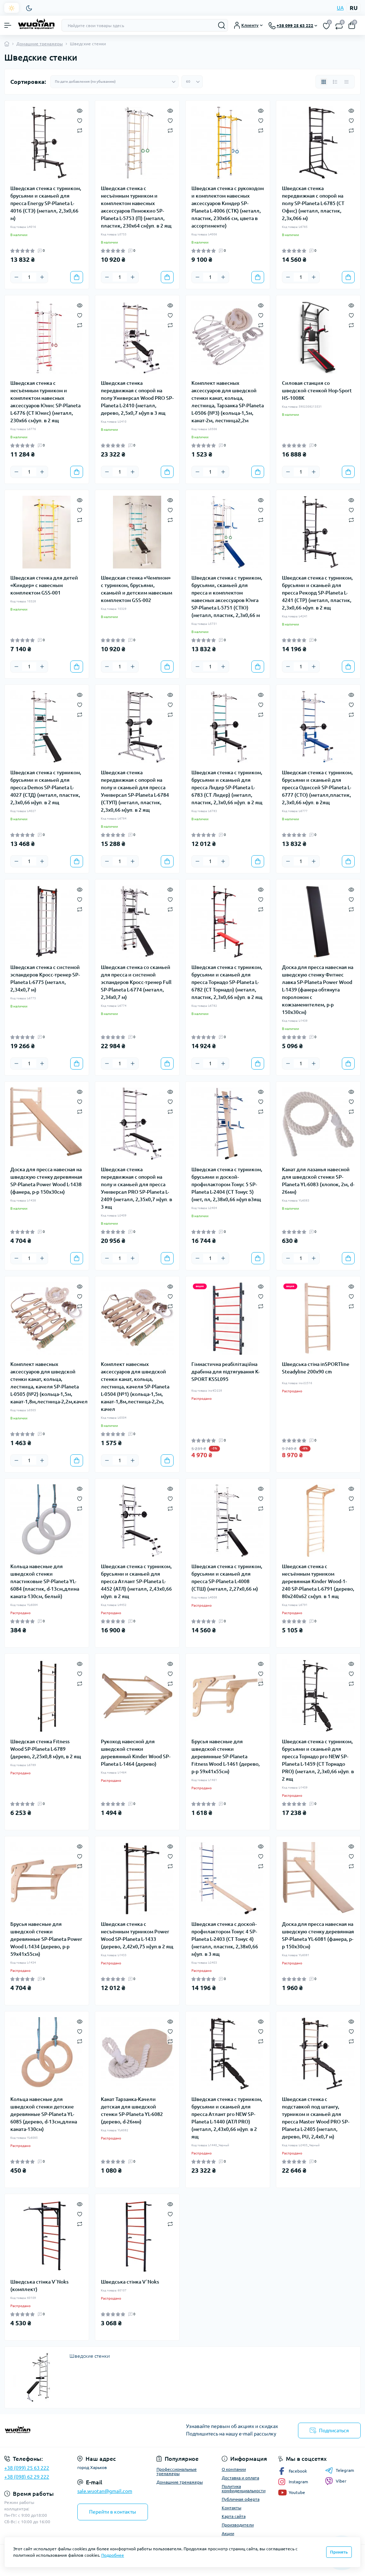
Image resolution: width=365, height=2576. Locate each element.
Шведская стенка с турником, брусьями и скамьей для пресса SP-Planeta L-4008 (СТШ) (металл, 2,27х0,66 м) (227, 1578)
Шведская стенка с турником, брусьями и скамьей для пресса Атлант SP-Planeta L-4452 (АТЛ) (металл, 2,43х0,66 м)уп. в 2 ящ (136, 1581)
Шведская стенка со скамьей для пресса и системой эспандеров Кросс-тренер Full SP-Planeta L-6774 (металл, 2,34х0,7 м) (136, 982)
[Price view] (346, 82)
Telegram (345, 2470)
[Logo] (36, 25)
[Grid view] (324, 82)
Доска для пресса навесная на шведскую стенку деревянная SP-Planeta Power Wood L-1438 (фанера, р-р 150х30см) (46, 1181)
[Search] (222, 25)
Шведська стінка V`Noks (130, 2282)
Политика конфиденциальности (244, 2488)
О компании (234, 2469)
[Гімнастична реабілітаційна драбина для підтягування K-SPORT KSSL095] (228, 1318)
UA (340, 8)
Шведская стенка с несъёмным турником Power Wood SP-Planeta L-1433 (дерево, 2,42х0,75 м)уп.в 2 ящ (137, 1935)
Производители (238, 2525)
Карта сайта (234, 2516)
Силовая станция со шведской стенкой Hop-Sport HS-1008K (317, 391)
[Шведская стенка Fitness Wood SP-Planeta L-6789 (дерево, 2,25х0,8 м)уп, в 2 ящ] (47, 1696)
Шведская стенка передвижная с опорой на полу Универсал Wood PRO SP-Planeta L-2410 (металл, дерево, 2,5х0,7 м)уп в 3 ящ (137, 398)
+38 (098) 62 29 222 (27, 2477)
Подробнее (113, 2555)
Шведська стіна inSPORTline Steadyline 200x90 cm (316, 1368)
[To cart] (77, 277)
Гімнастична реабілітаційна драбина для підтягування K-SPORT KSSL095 (225, 1372)
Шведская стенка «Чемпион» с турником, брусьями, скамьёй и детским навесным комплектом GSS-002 (137, 589)
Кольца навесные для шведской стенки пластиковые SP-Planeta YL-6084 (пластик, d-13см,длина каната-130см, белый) (45, 1581)
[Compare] (80, 130)
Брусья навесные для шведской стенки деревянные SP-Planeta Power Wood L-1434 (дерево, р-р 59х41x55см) (46, 1939)
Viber (341, 2481)
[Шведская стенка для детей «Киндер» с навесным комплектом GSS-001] (47, 532)
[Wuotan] (61, 2430)
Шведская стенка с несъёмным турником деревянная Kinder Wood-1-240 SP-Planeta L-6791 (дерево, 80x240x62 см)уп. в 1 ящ (318, 1581)
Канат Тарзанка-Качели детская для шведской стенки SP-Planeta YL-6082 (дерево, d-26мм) (132, 2110)
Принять (339, 2552)
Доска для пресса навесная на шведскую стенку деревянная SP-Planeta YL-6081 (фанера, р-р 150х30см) (318, 1935)
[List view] (335, 82)
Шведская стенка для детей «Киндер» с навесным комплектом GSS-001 (44, 585)
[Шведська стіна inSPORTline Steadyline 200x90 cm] (318, 1318)
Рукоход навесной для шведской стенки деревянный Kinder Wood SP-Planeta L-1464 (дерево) (136, 1753)
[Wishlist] (80, 120)
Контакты (232, 2508)
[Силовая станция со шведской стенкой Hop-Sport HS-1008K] (318, 337)
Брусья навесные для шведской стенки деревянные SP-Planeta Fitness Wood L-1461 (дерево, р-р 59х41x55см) (226, 1756)
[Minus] (16, 277)
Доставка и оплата (240, 2478)
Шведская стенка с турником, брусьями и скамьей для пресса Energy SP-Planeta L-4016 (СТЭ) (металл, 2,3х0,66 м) (46, 203)
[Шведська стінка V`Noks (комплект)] (47, 2236)
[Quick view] (80, 110)
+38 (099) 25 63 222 (27, 2468)
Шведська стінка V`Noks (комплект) (39, 2286)
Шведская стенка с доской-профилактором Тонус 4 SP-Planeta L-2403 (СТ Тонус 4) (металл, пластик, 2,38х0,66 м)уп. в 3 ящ (225, 1939)
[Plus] (42, 277)
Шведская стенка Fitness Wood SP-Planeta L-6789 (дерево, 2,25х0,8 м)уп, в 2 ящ (46, 1749)
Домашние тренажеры (40, 44)
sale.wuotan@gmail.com (105, 2491)
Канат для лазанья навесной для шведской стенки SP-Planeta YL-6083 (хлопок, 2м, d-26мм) (318, 1181)
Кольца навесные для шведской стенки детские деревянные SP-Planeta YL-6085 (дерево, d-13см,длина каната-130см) (44, 2114)
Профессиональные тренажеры (177, 2471)
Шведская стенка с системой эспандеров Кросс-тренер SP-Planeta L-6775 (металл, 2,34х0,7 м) (45, 978)
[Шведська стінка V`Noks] (137, 2236)
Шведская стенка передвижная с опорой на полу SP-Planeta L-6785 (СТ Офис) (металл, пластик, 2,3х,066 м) (313, 203)
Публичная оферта (241, 2499)
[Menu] (8, 25)
